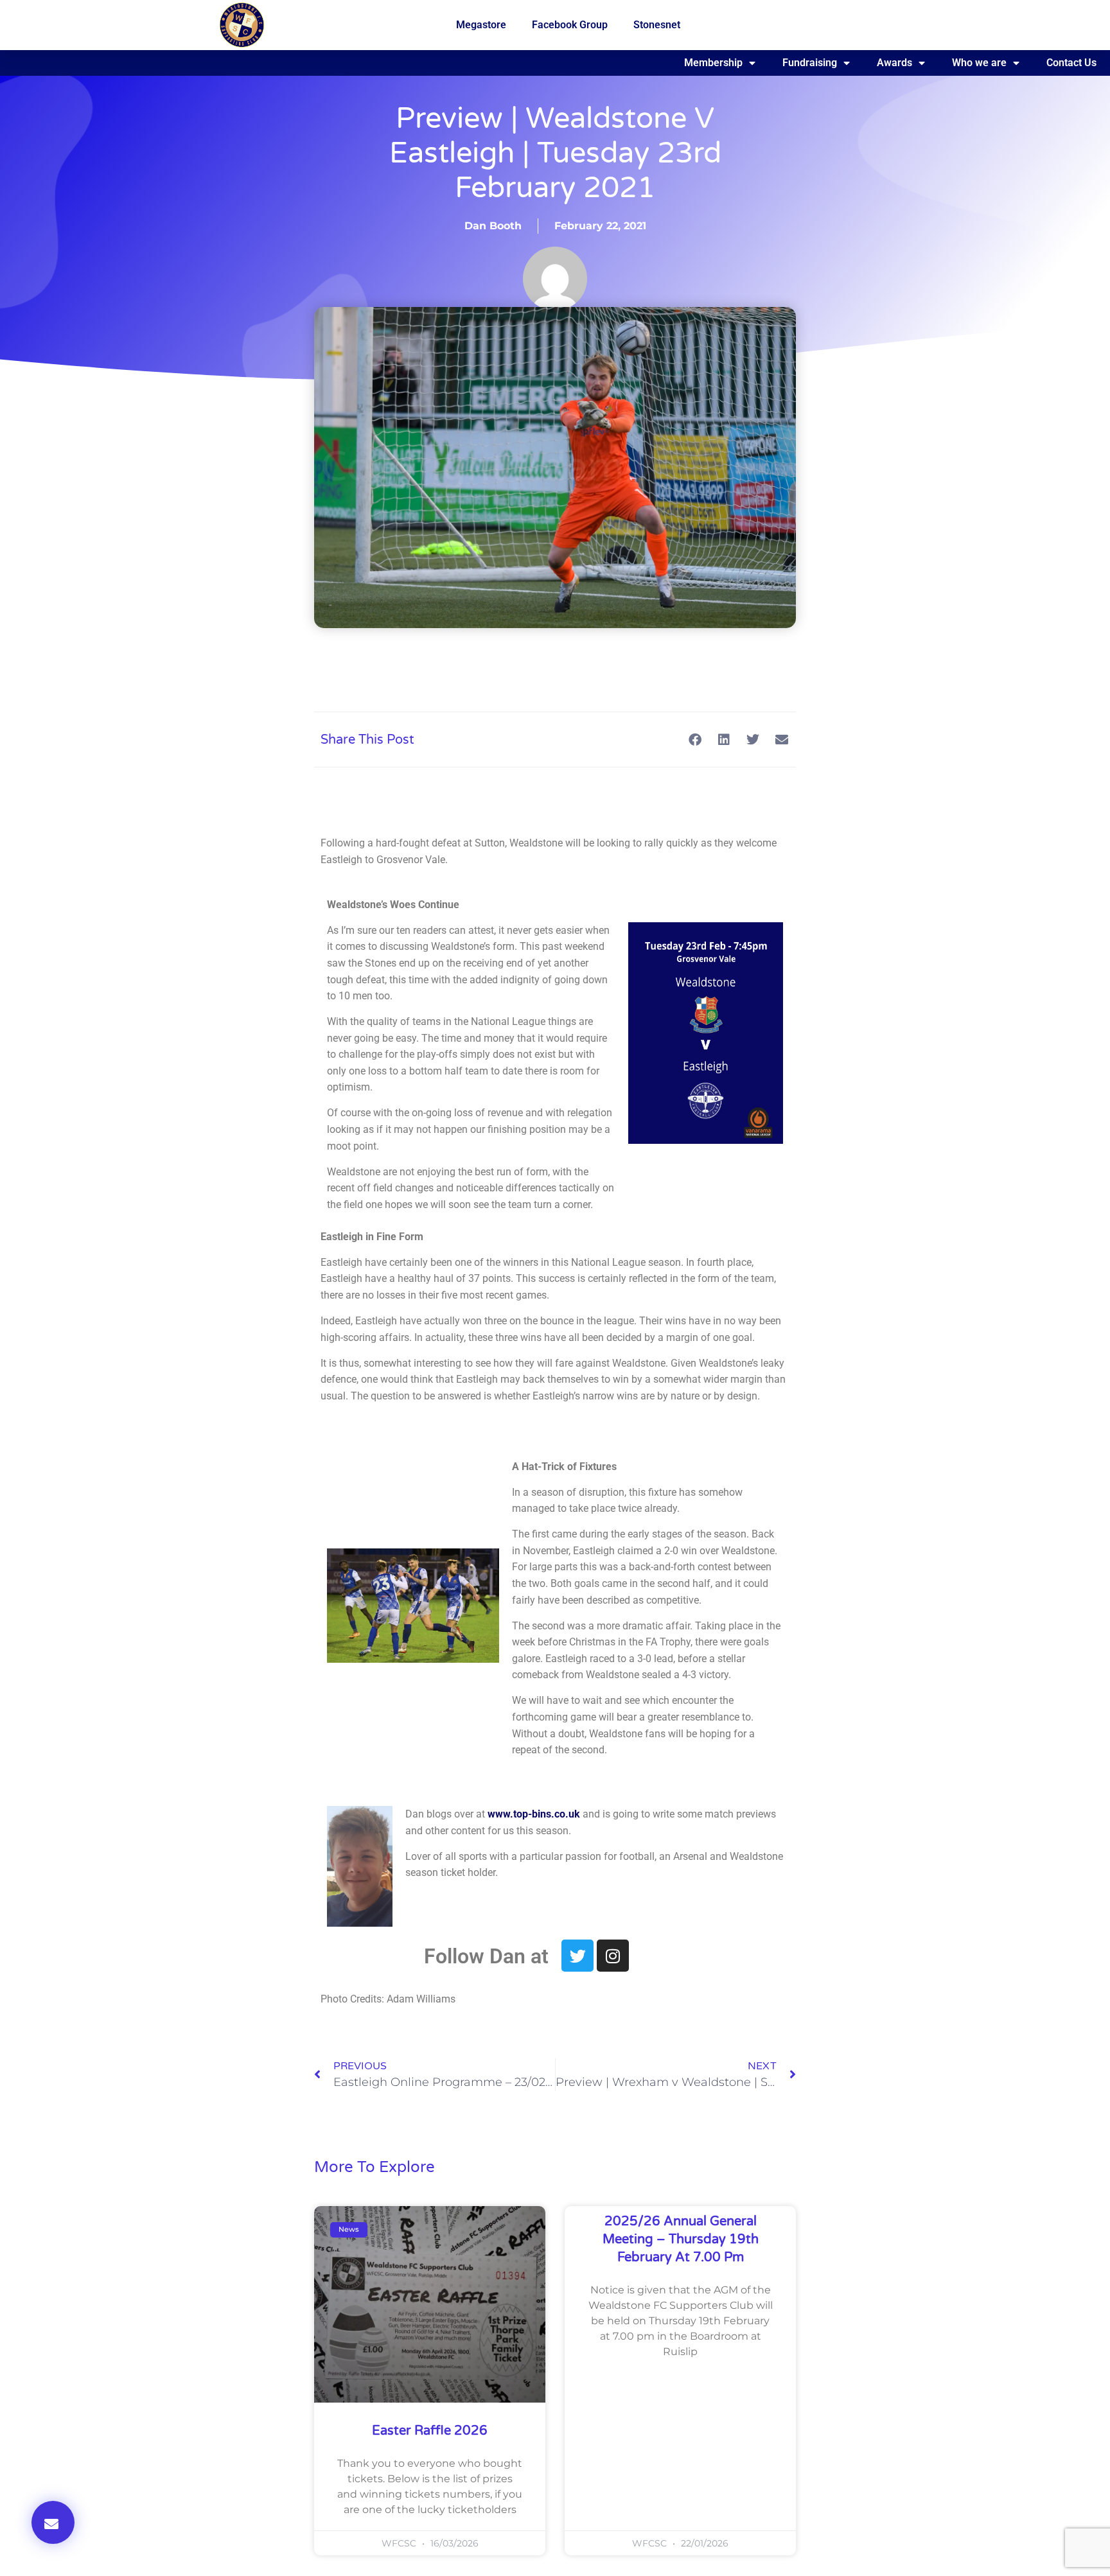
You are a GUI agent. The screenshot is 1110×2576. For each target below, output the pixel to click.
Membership (713, 63)
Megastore (481, 25)
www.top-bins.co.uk (534, 1814)
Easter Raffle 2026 (430, 2431)
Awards (894, 63)
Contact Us (1071, 63)
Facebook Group (570, 25)
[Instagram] (613, 1956)
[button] (53, 2522)
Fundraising (810, 63)
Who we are (979, 63)
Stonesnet (657, 25)
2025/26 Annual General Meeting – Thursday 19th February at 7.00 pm (681, 2239)
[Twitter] (577, 1956)
